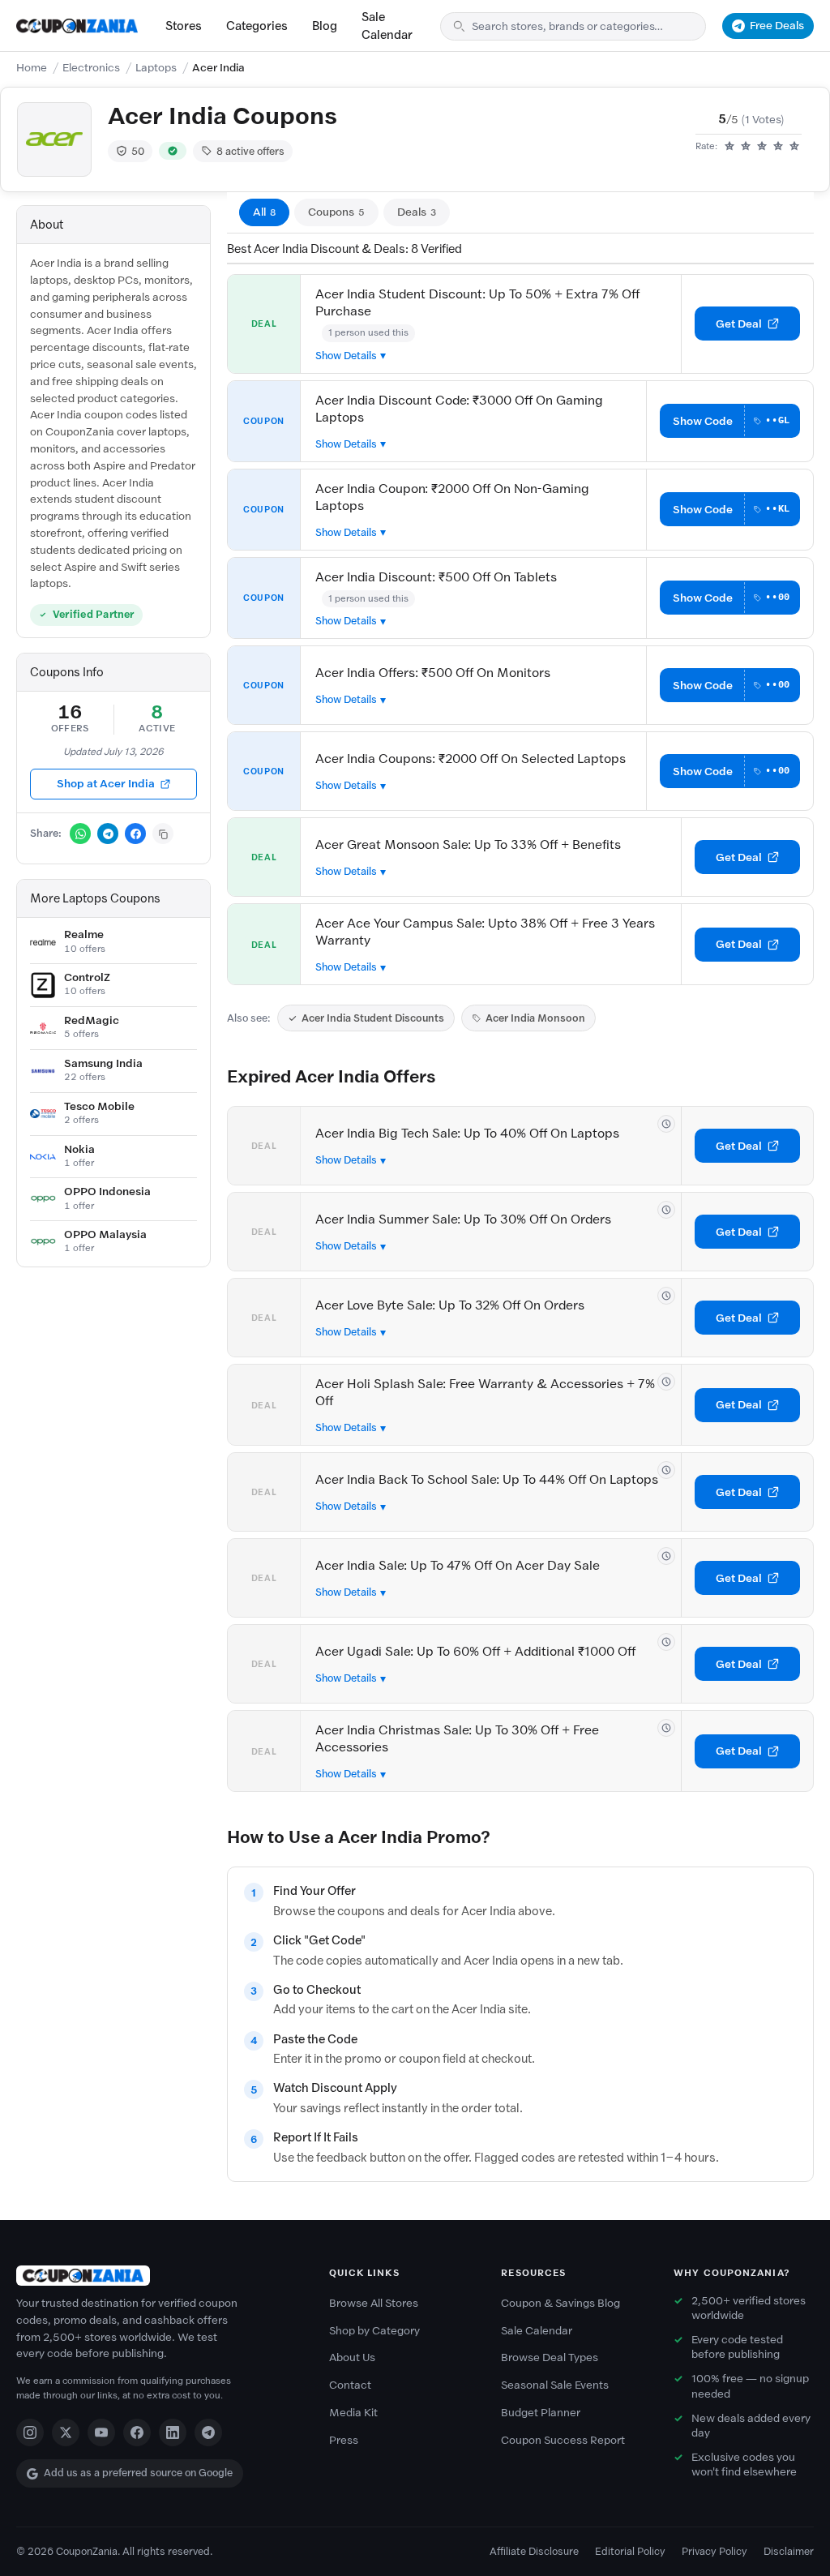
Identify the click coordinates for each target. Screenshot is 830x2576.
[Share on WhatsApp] (80, 834)
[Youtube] (101, 2432)
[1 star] (729, 147)
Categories (257, 26)
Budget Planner (541, 2413)
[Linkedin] (173, 2432)
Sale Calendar (387, 26)
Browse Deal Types (550, 2357)
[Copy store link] (163, 834)
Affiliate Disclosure (534, 2551)
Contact (350, 2385)
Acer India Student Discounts (373, 1018)
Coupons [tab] (336, 212)
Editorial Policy (630, 2551)
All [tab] (264, 212)
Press (344, 2440)
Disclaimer (789, 2551)
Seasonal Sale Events (555, 2385)
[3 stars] (762, 147)
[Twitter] (66, 2432)
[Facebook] (137, 2432)
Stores (184, 26)
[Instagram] (30, 2432)
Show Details (346, 356)
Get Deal (739, 324)
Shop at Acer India (106, 784)
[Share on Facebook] (135, 834)
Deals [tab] (417, 212)
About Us (352, 2357)
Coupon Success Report (563, 2440)
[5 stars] (794, 147)
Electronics (91, 68)
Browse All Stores (374, 2303)
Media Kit (353, 2413)
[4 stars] (778, 147)
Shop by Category (374, 2331)
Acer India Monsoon (535, 1018)
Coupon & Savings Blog (560, 2303)
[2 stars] (746, 147)
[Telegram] (208, 2432)
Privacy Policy (714, 2551)
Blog (325, 26)
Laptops (156, 68)
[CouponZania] (156, 2276)
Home (32, 68)
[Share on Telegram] (108, 834)
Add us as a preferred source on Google (138, 2473)
